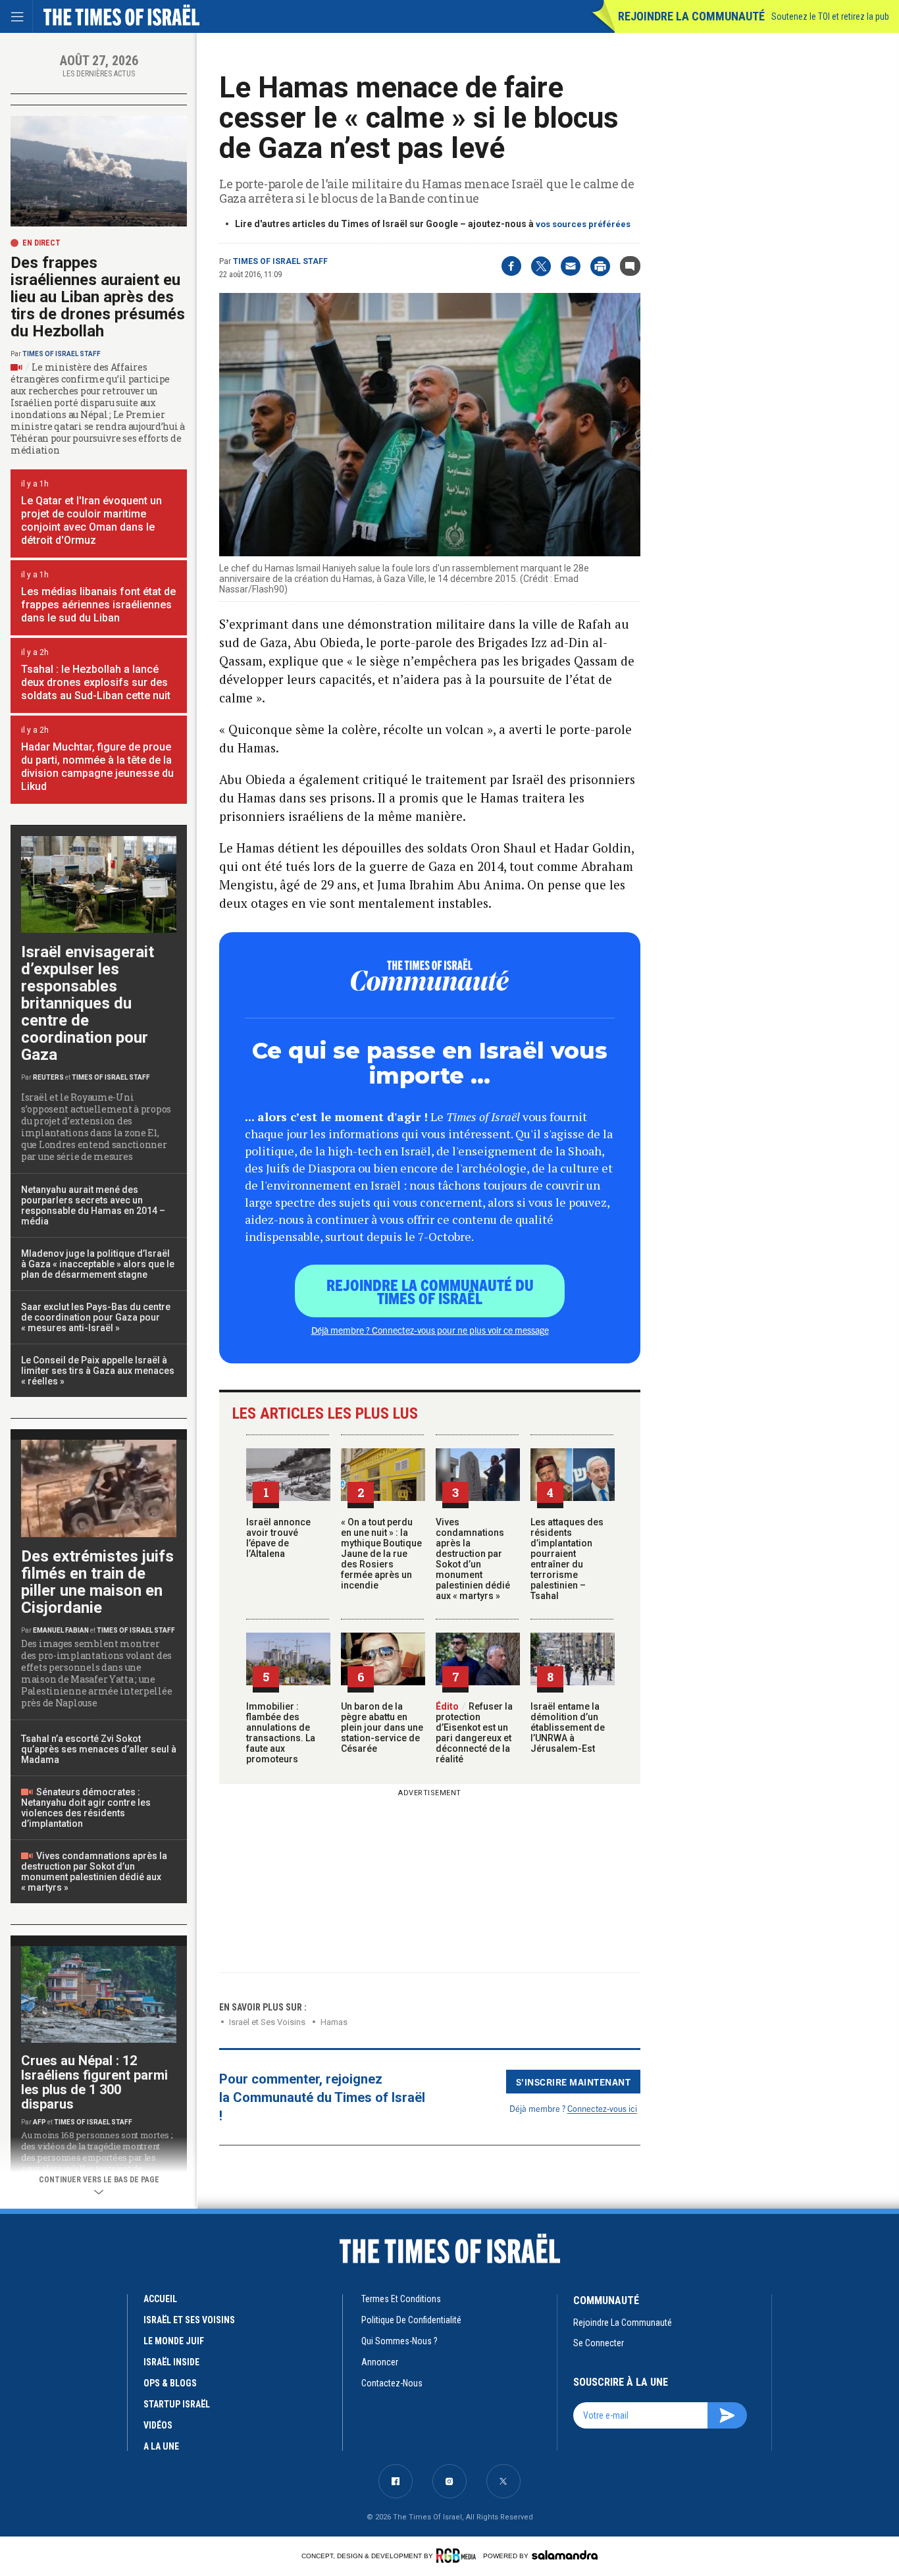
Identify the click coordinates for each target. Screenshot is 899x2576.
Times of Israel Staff (280, 261)
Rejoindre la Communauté (691, 16)
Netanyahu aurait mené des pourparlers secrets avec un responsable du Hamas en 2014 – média (93, 1205)
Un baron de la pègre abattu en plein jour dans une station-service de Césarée (382, 1727)
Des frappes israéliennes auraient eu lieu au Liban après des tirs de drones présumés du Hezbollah (98, 297)
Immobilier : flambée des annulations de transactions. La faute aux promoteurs (281, 1733)
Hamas (334, 2022)
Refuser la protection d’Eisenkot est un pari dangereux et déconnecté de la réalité (474, 1733)
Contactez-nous (392, 2383)
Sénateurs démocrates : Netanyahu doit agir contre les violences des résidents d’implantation (86, 1808)
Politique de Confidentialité (411, 2320)
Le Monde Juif (174, 2341)
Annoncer (380, 2362)
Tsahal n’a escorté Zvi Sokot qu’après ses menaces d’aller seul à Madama (99, 1749)
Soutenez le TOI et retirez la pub (830, 16)
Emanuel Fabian (61, 1630)
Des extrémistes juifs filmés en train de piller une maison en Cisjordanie (97, 1582)
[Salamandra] (565, 2555)
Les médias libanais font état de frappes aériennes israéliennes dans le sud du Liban (98, 605)
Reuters (48, 1077)
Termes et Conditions (401, 2299)
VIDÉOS (158, 2425)
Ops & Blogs (170, 2383)
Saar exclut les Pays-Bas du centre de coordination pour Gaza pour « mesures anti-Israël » (96, 1317)
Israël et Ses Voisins (267, 2022)
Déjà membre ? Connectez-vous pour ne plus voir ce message (430, 1330)
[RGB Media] (458, 2556)
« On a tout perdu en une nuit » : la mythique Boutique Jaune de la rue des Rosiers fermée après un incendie (381, 1554)
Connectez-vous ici (602, 2108)
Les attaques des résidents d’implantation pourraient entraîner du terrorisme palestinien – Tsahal (567, 1559)
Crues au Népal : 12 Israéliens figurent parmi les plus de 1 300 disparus (94, 2082)
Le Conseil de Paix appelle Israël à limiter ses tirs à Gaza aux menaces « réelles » (98, 1371)
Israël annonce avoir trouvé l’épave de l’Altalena (278, 1538)
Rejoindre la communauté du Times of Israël (430, 1291)
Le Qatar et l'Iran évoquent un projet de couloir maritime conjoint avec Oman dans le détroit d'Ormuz (91, 520)
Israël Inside (171, 2362)
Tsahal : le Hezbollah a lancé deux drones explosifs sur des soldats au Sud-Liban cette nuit (96, 682)
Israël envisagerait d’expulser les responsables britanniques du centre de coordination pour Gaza (88, 1003)
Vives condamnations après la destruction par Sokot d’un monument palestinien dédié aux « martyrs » (473, 1559)
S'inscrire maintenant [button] (574, 2082)
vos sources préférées (583, 224)
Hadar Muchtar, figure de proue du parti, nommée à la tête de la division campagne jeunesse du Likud (97, 767)
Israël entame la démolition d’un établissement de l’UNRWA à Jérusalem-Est (568, 1727)
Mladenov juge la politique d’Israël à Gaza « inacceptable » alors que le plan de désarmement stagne (98, 1264)
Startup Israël (177, 2404)
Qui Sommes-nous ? (399, 2341)
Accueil (160, 2299)
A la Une (161, 2446)
